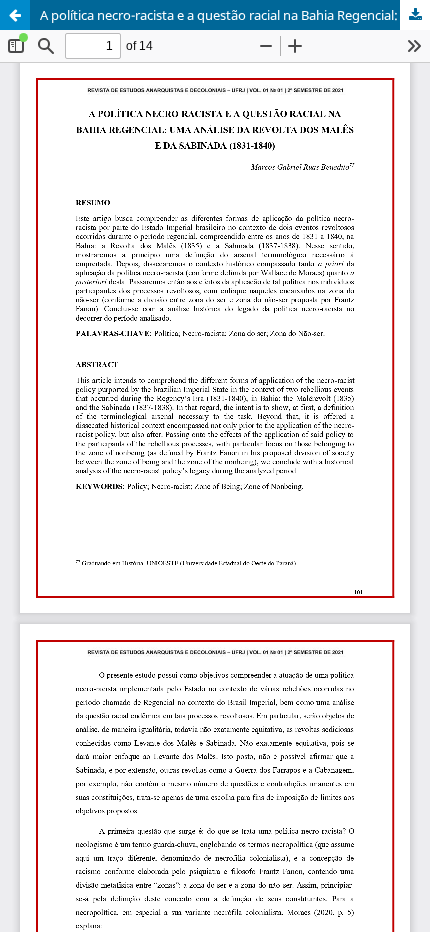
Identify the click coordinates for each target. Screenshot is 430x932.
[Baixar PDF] (415, 15)
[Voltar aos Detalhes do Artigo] (15, 15)
